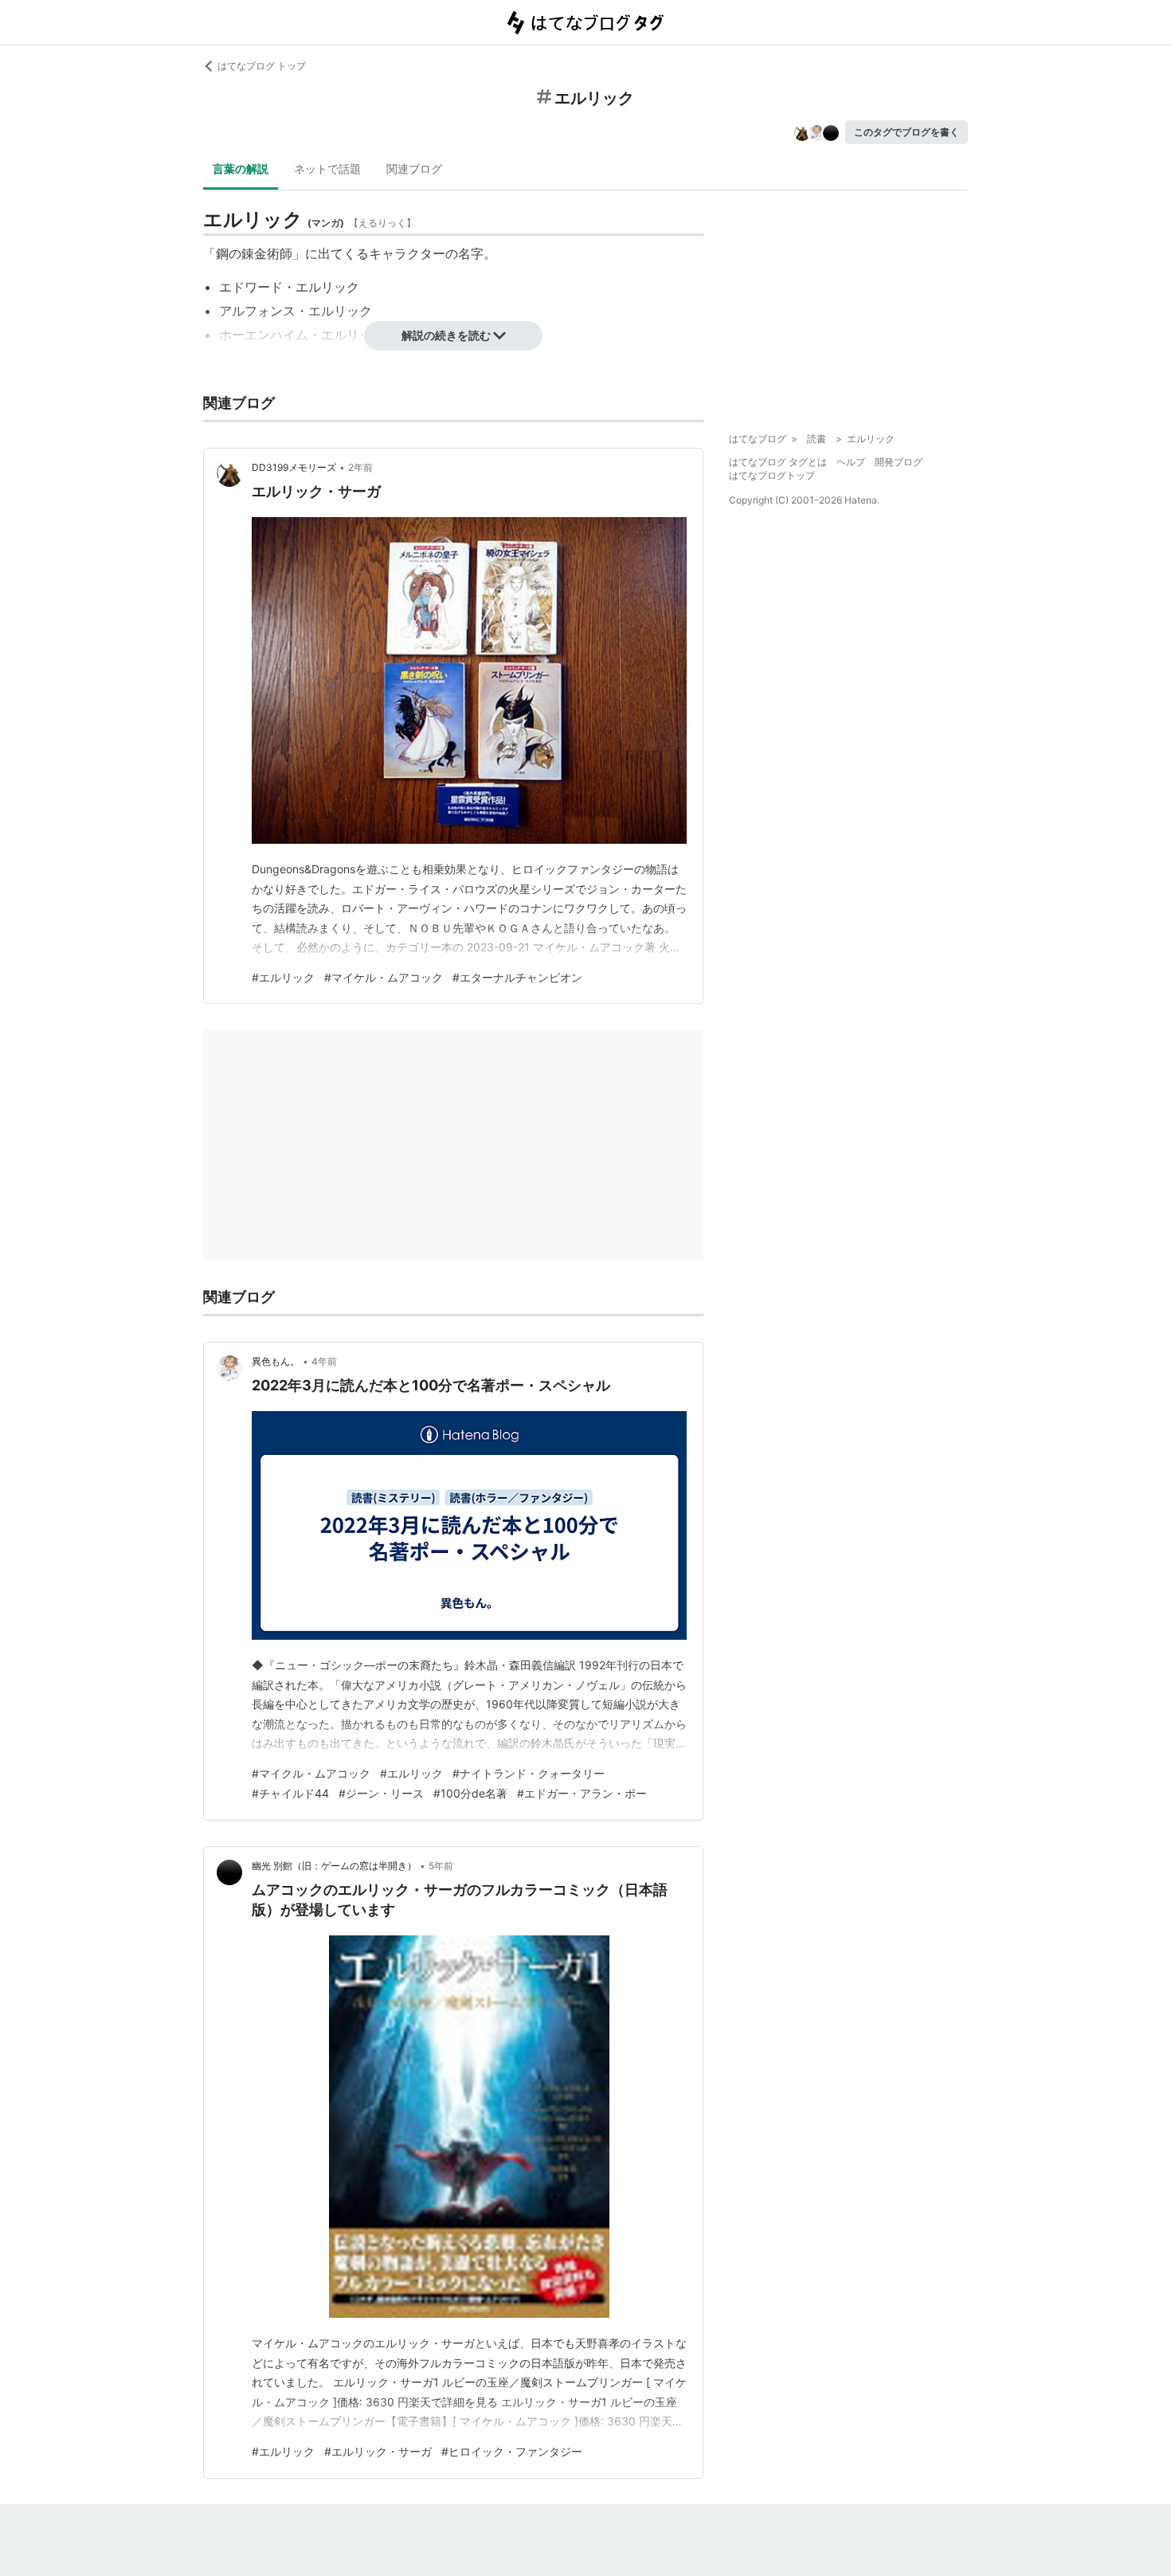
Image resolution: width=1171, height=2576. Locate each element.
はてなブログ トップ (262, 66)
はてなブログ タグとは (778, 462)
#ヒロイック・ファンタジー (512, 2451)
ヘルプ (851, 462)
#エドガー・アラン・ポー (582, 1793)
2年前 (360, 467)
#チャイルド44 (290, 1793)
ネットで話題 (327, 169)
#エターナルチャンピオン (517, 977)
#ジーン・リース (381, 1793)
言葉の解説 (241, 169)
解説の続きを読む (446, 335)
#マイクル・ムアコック (311, 1773)
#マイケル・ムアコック (384, 977)
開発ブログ (899, 462)
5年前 (441, 1866)
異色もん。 (276, 1361)
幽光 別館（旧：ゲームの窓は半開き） (334, 1866)
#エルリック (283, 977)
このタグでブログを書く (907, 132)
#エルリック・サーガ (378, 2451)
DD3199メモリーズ (294, 467)
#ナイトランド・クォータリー (529, 1773)
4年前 (324, 1361)
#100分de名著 (470, 1793)
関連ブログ (414, 169)
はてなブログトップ (772, 475)
